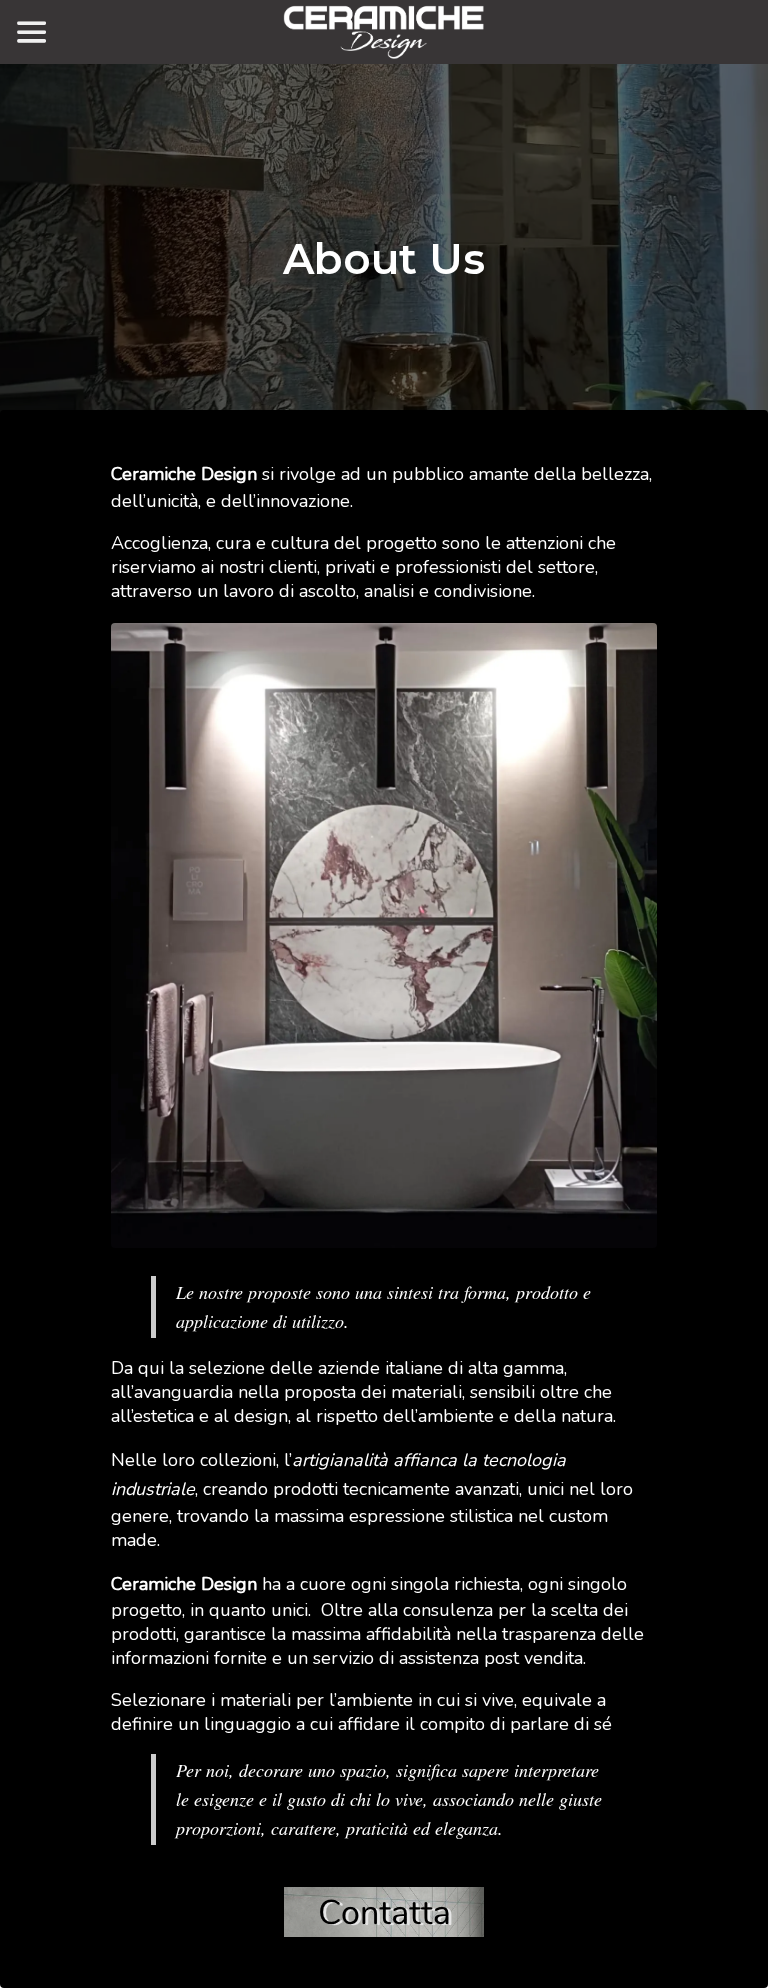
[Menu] (32, 32)
